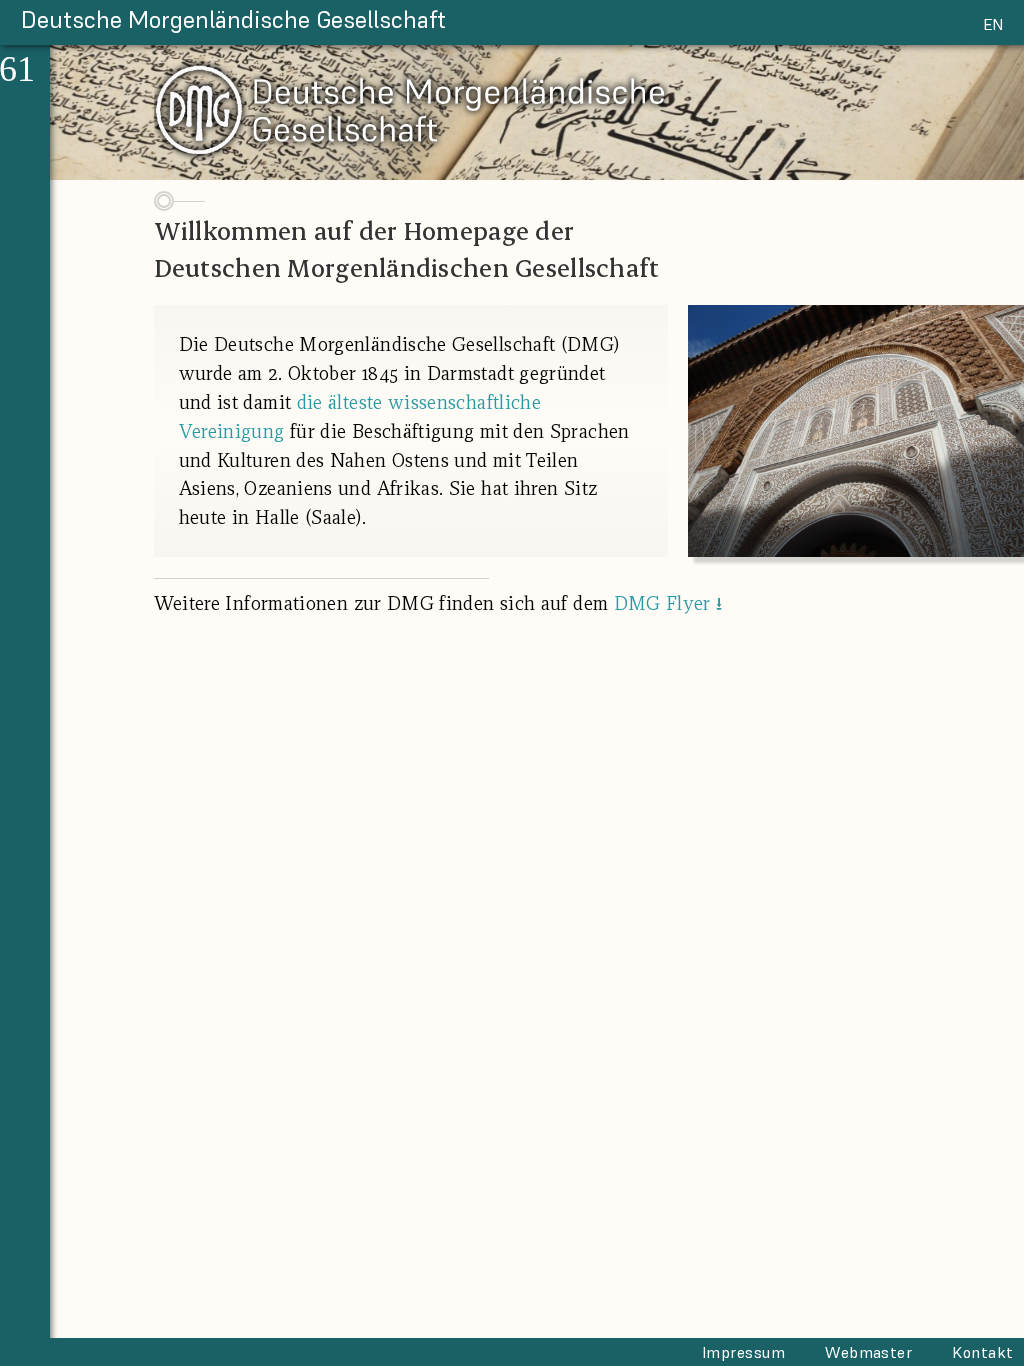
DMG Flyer (668, 603)
